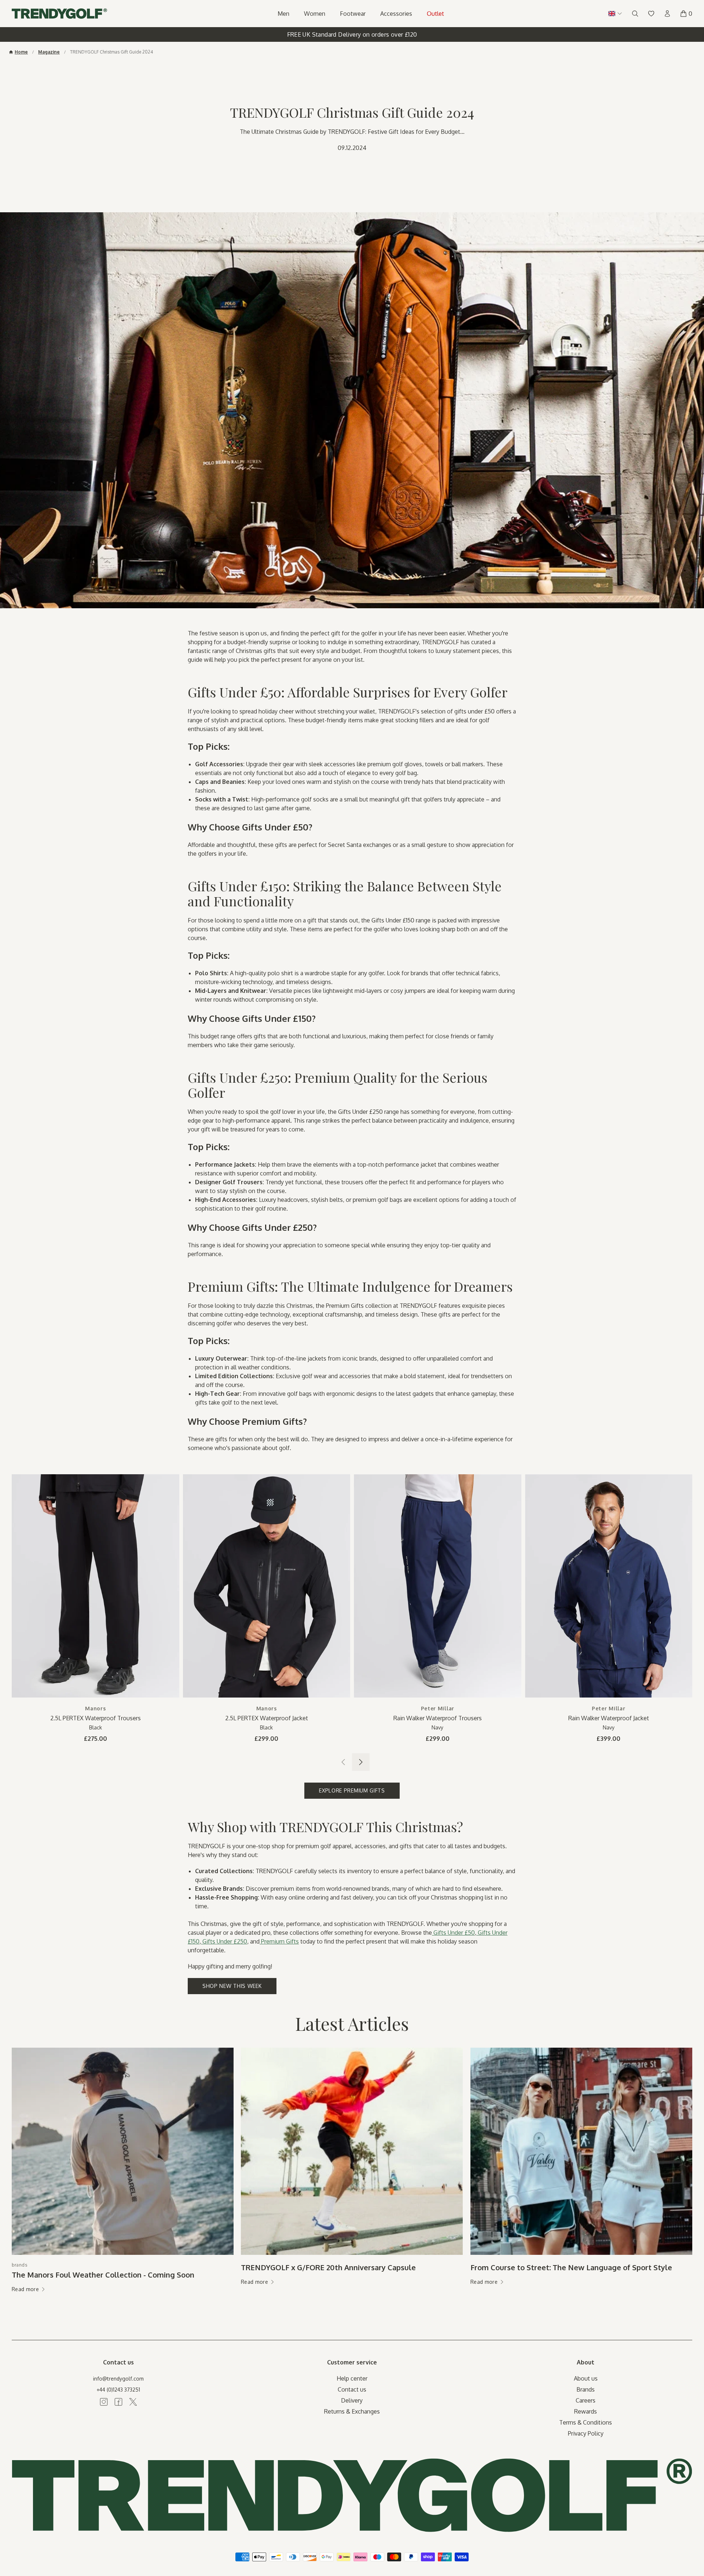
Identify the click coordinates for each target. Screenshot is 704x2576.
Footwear (353, 14)
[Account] (667, 14)
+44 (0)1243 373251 (118, 2390)
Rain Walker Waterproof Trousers (438, 1718)
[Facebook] (118, 2402)
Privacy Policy (586, 2433)
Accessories (396, 14)
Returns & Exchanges (352, 2411)
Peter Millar (438, 1708)
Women (315, 14)
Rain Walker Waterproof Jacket (609, 1718)
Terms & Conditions (586, 2422)
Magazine (49, 52)
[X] (133, 2402)
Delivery (352, 2400)
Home (21, 52)
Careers (586, 2400)
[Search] (635, 14)
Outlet (435, 14)
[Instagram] (104, 2402)
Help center (352, 2378)
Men (283, 14)
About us (586, 2378)
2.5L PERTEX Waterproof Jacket (267, 1718)
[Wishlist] (651, 14)
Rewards (586, 2411)
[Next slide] (361, 1762)
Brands (586, 2389)
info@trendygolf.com (118, 2379)
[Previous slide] (343, 1762)
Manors (95, 1708)
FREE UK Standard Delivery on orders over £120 (352, 34)
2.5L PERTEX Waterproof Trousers (96, 1718)
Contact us (352, 2389)
